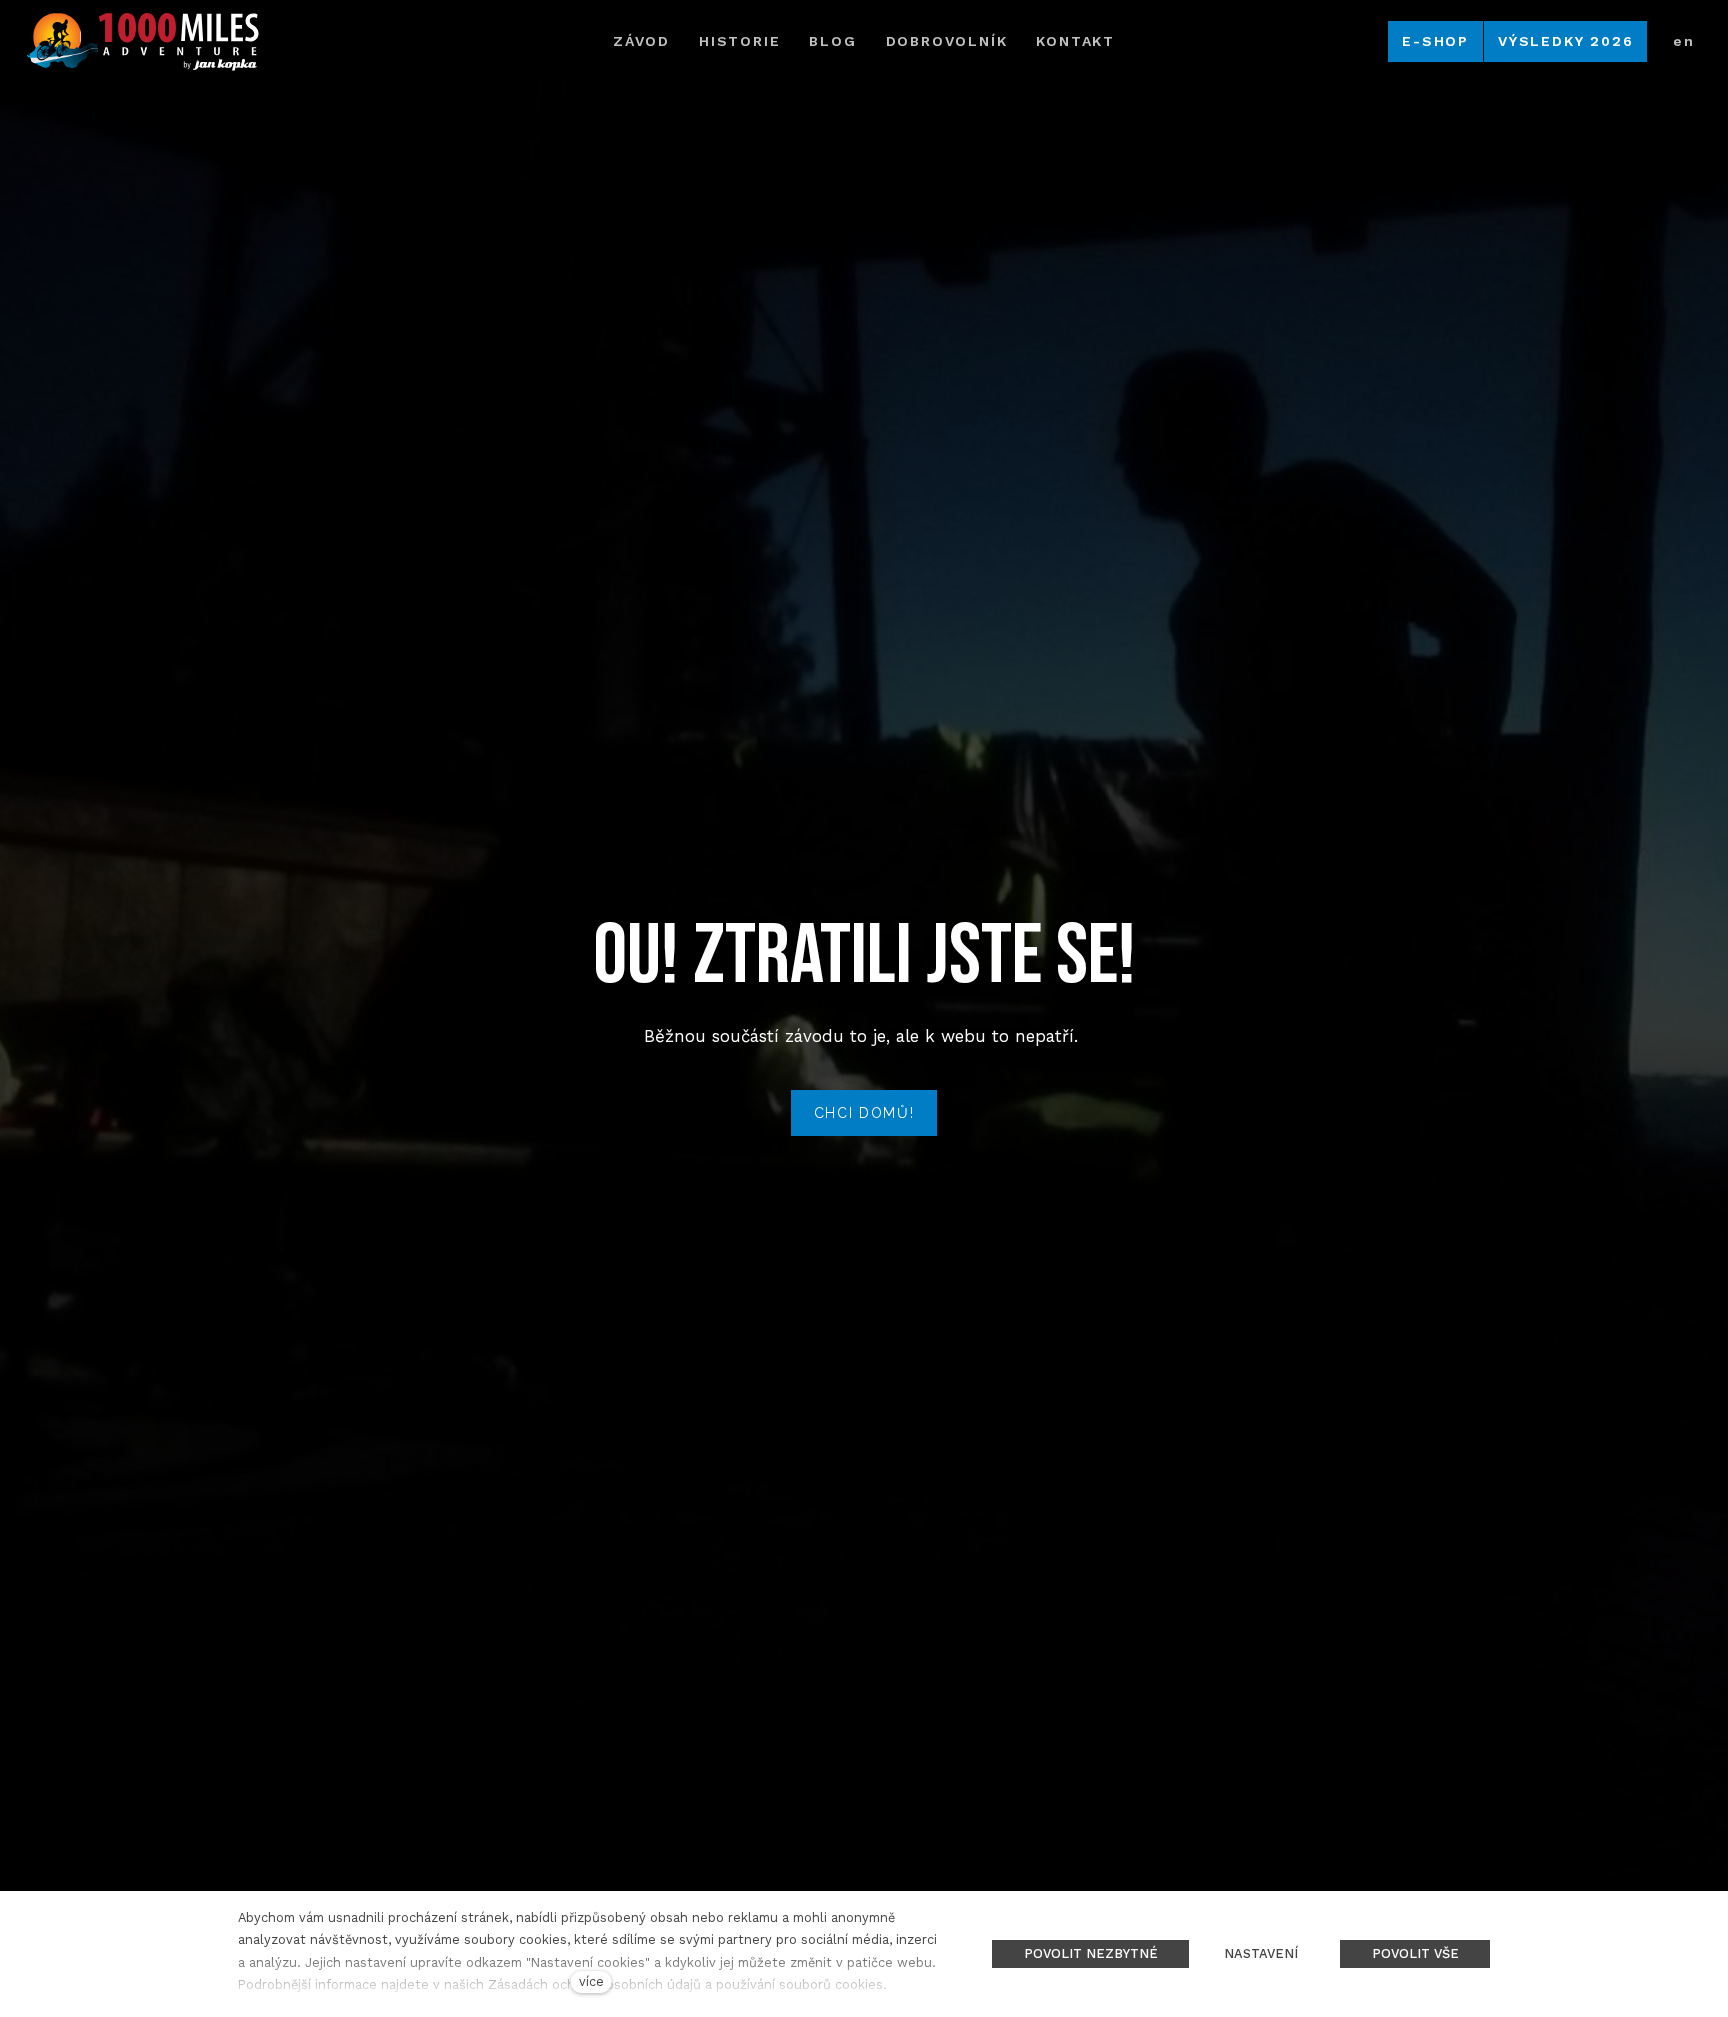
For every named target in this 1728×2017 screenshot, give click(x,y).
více (591, 1981)
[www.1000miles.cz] (142, 41)
